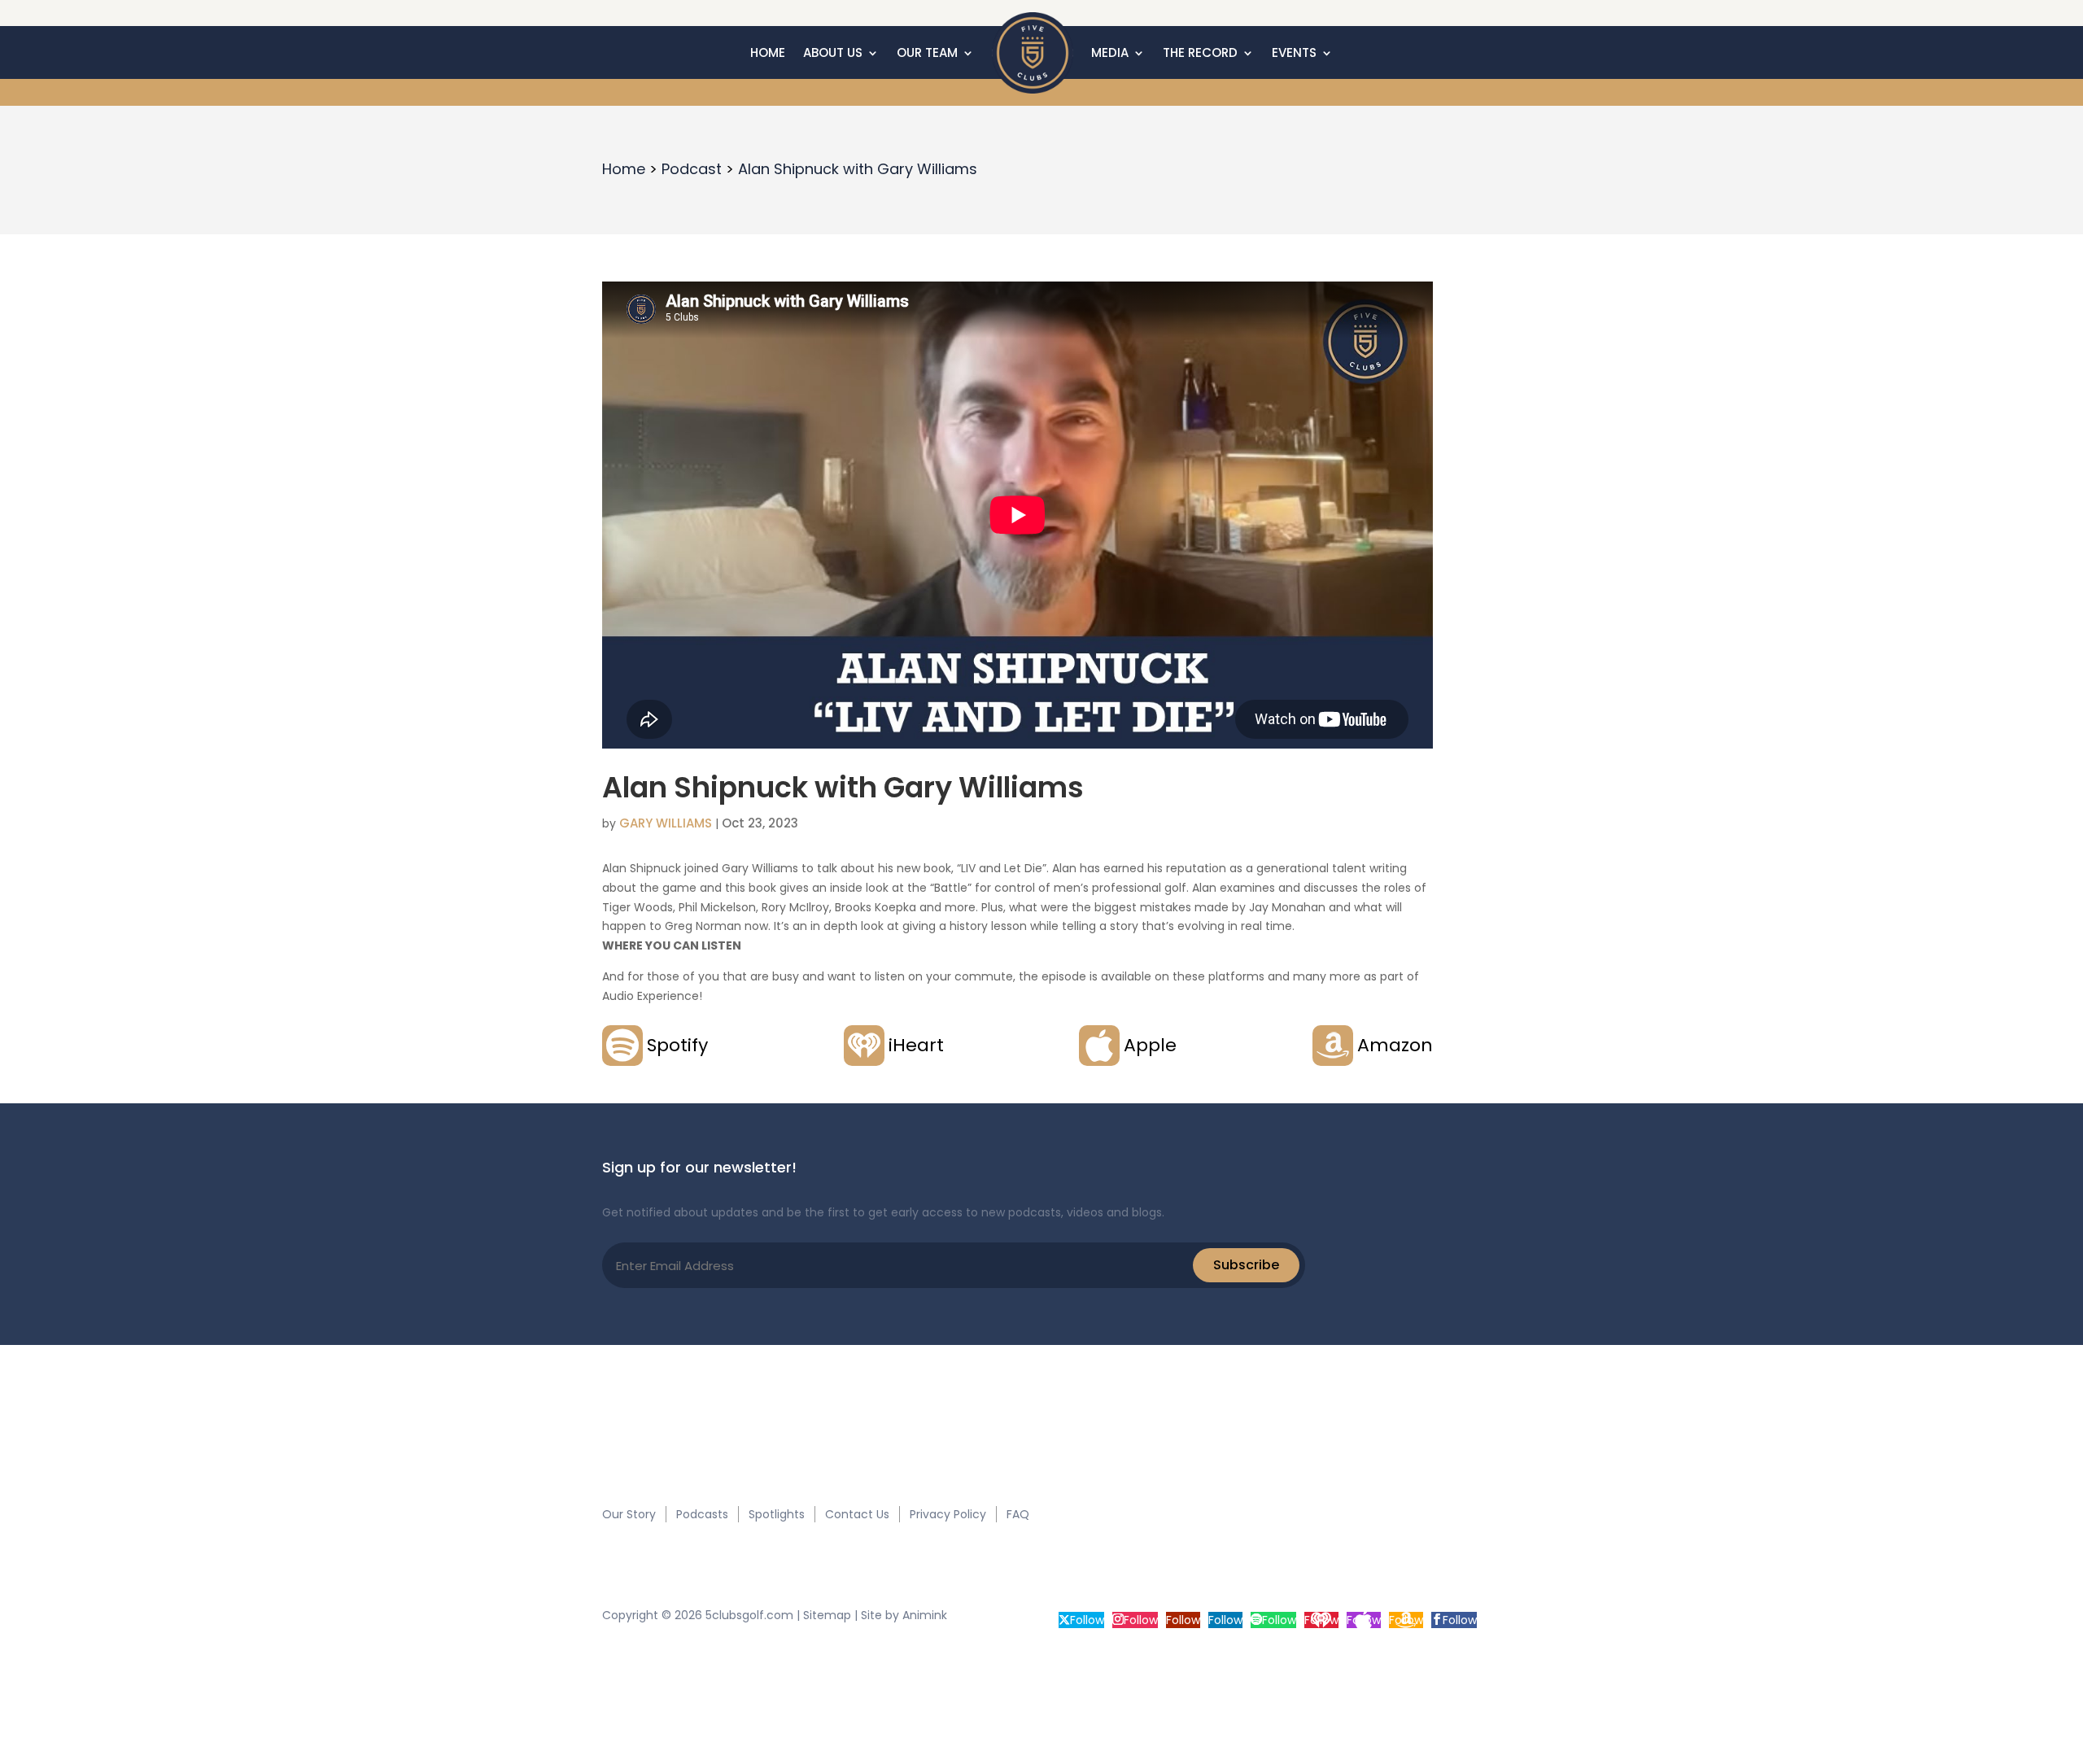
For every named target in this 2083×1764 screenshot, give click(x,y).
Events (1294, 52)
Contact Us (857, 1514)
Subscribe (1246, 1265)
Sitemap (827, 1615)
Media (1110, 52)
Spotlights (777, 1514)
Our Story (629, 1514)
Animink (925, 1615)
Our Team (927, 52)
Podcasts (702, 1514)
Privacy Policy (948, 1514)
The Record (1200, 52)
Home (768, 52)
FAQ (1018, 1514)
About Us (833, 52)
